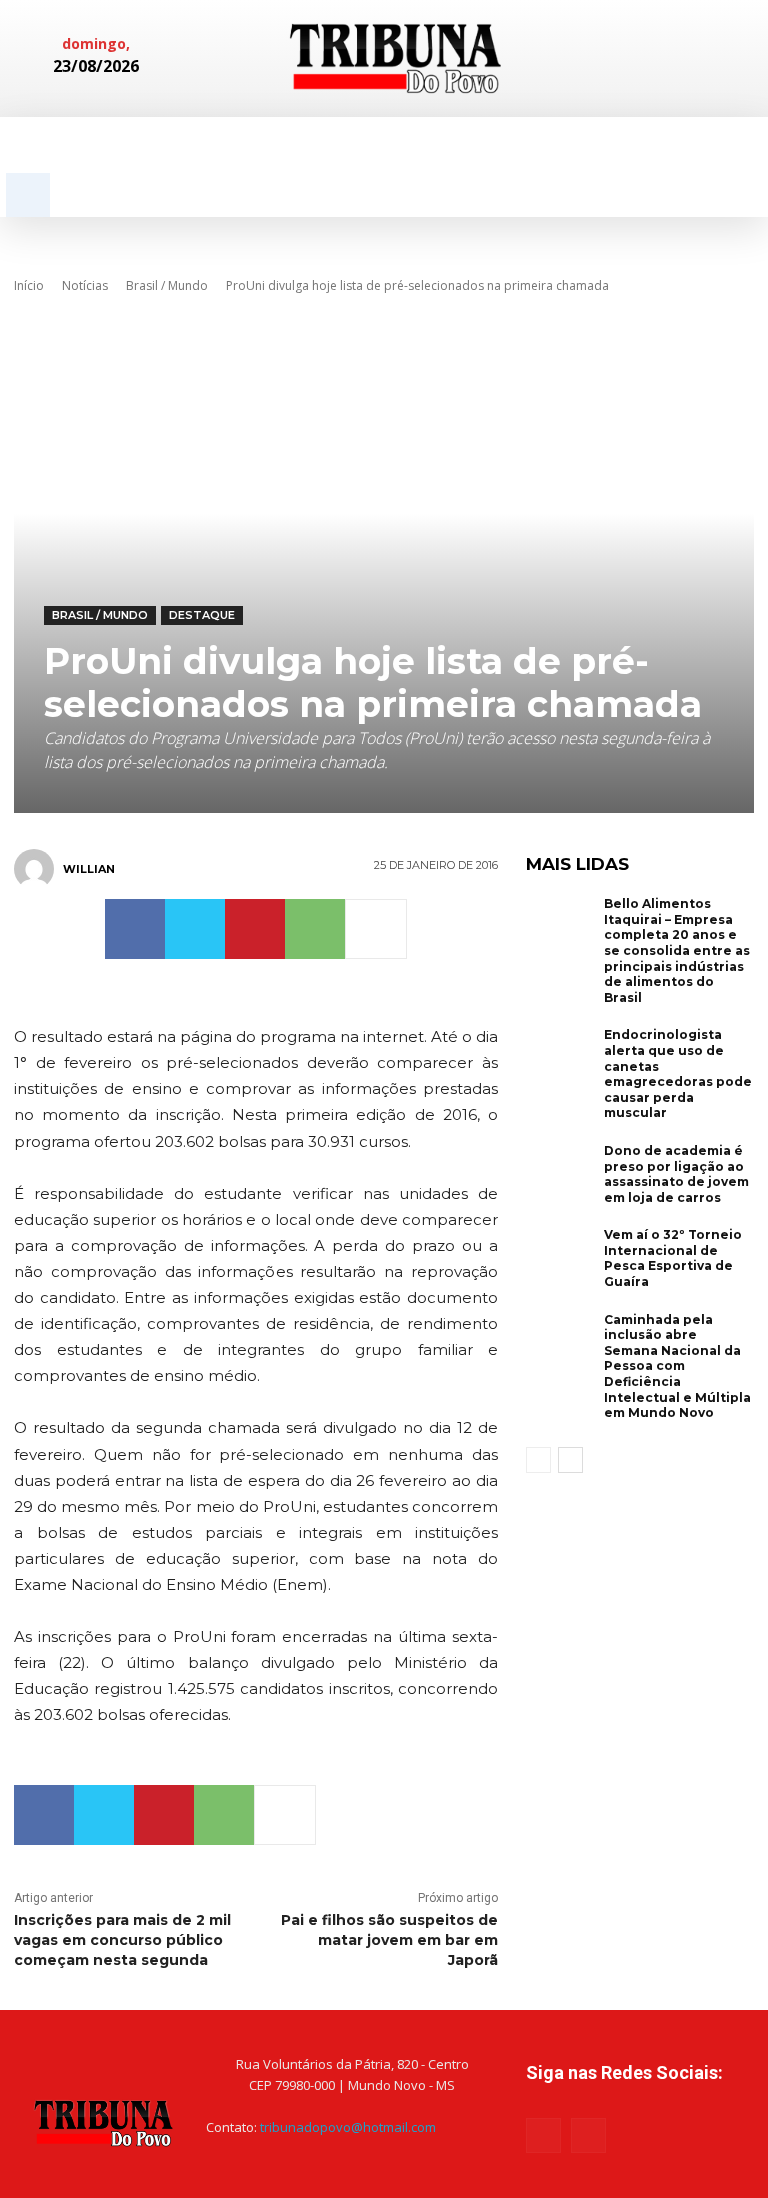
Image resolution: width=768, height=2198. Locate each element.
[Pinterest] (255, 929)
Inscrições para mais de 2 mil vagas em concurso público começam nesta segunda (122, 1939)
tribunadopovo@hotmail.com (348, 2127)
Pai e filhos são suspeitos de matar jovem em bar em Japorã (389, 1939)
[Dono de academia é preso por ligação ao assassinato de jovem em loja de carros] (560, 1174)
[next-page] (570, 1460)
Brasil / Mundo (167, 285)
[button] (28, 195)
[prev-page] (538, 1460)
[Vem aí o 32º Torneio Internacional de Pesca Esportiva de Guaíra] (560, 1258)
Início (29, 285)
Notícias (85, 285)
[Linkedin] (687, 58)
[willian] (37, 869)
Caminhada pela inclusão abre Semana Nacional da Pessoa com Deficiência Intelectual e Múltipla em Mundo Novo (677, 1366)
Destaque (202, 615)
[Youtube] (588, 2135)
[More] (376, 929)
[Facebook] (656, 58)
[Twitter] (195, 929)
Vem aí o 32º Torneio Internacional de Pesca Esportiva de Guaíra (673, 1258)
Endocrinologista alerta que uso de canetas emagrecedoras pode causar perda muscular (678, 1073)
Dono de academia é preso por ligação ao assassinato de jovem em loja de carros (676, 1174)
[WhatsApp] (315, 929)
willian (89, 869)
